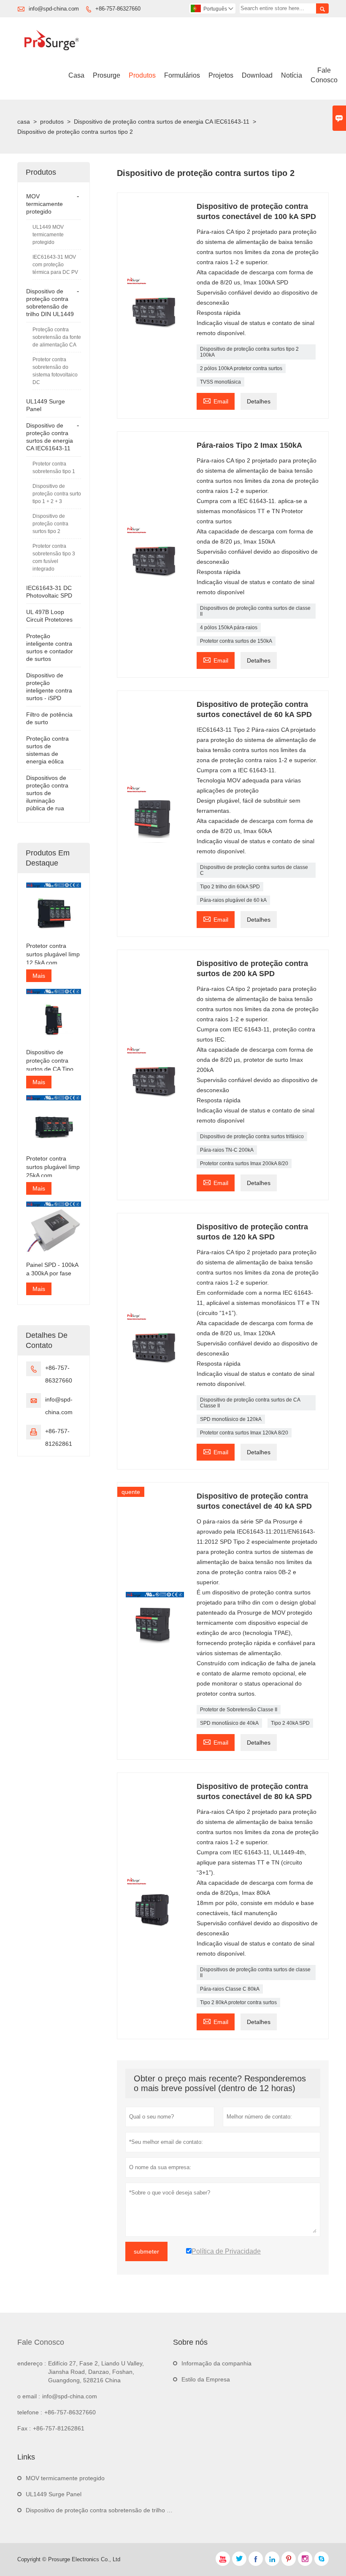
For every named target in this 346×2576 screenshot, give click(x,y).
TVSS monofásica (220, 382)
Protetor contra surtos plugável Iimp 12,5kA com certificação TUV (53, 955)
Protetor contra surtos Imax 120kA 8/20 (244, 1433)
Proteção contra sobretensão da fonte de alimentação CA (57, 337)
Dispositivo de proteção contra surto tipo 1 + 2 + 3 (57, 494)
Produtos (142, 75)
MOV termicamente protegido (45, 204)
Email (216, 400)
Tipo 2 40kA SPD (290, 1723)
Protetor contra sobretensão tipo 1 (54, 468)
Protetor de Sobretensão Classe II (239, 1710)
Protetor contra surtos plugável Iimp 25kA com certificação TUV (53, 1167)
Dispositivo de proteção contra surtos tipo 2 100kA (249, 352)
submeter (146, 2251)
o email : (29, 2396)
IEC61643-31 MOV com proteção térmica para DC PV (55, 265)
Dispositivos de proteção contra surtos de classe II (255, 611)
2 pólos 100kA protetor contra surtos (241, 368)
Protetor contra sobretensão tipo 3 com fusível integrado (54, 557)
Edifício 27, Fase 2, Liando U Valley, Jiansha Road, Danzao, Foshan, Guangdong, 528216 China (96, 2372)
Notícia (292, 75)
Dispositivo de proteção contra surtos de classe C (254, 870)
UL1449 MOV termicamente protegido (48, 235)
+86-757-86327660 (118, 9)
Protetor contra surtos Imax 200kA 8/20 (244, 1164)
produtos (52, 122)
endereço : (32, 2363)
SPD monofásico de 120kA (231, 1419)
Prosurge (107, 75)
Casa (76, 75)
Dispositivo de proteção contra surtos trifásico (252, 1136)
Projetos (221, 75)
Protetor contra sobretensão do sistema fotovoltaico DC (55, 371)
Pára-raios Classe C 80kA (230, 1989)
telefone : (30, 2412)
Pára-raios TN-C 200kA (227, 1150)
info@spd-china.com (54, 9)
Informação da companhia (216, 2363)
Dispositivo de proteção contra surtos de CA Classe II (250, 1403)
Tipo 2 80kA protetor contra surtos (238, 2002)
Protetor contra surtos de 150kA (236, 641)
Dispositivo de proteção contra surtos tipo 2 (50, 524)
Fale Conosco (324, 75)
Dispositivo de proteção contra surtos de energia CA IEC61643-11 (162, 122)
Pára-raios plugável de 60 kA (233, 900)
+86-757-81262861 (59, 2428)
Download (257, 75)
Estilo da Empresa (206, 2379)
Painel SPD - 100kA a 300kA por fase (52, 1269)
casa (24, 122)
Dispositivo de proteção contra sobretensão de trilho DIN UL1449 (113, 2510)
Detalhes (259, 401)
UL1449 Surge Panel (54, 2494)
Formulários (182, 75)
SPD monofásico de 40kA (229, 1723)
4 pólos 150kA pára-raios (229, 628)
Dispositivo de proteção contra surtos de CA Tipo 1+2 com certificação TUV (50, 1061)
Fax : (24, 2428)
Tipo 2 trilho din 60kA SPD (230, 887)
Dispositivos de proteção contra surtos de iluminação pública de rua (47, 793)
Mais (39, 976)
